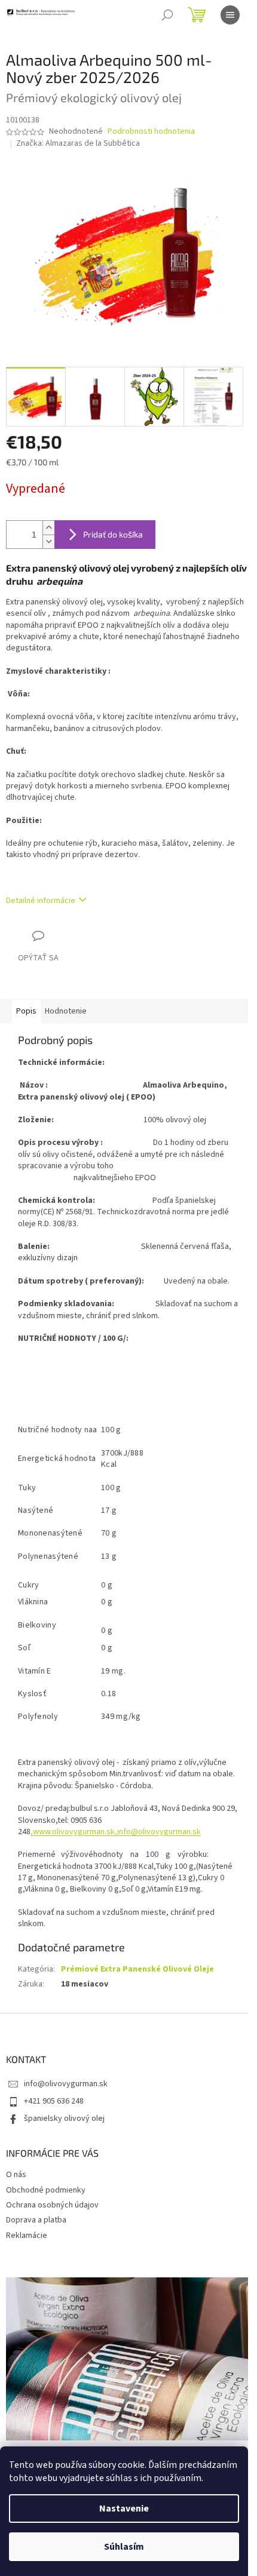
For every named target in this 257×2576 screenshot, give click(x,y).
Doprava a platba (36, 2220)
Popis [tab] (26, 1011)
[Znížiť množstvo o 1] (48, 541)
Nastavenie (124, 2509)
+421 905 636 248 (54, 2101)
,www (40, 1832)
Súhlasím (124, 2547)
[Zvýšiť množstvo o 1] (48, 528)
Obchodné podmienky (46, 2190)
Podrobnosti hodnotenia (151, 132)
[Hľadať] (167, 15)
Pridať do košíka (113, 534)
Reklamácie (27, 2236)
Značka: (78, 143)
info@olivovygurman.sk (66, 2084)
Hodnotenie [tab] (66, 1011)
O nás (16, 2175)
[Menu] (230, 15)
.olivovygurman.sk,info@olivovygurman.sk (126, 1832)
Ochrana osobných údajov (52, 2205)
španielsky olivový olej (64, 2118)
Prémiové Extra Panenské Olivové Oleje (137, 1969)
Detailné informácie (41, 901)
